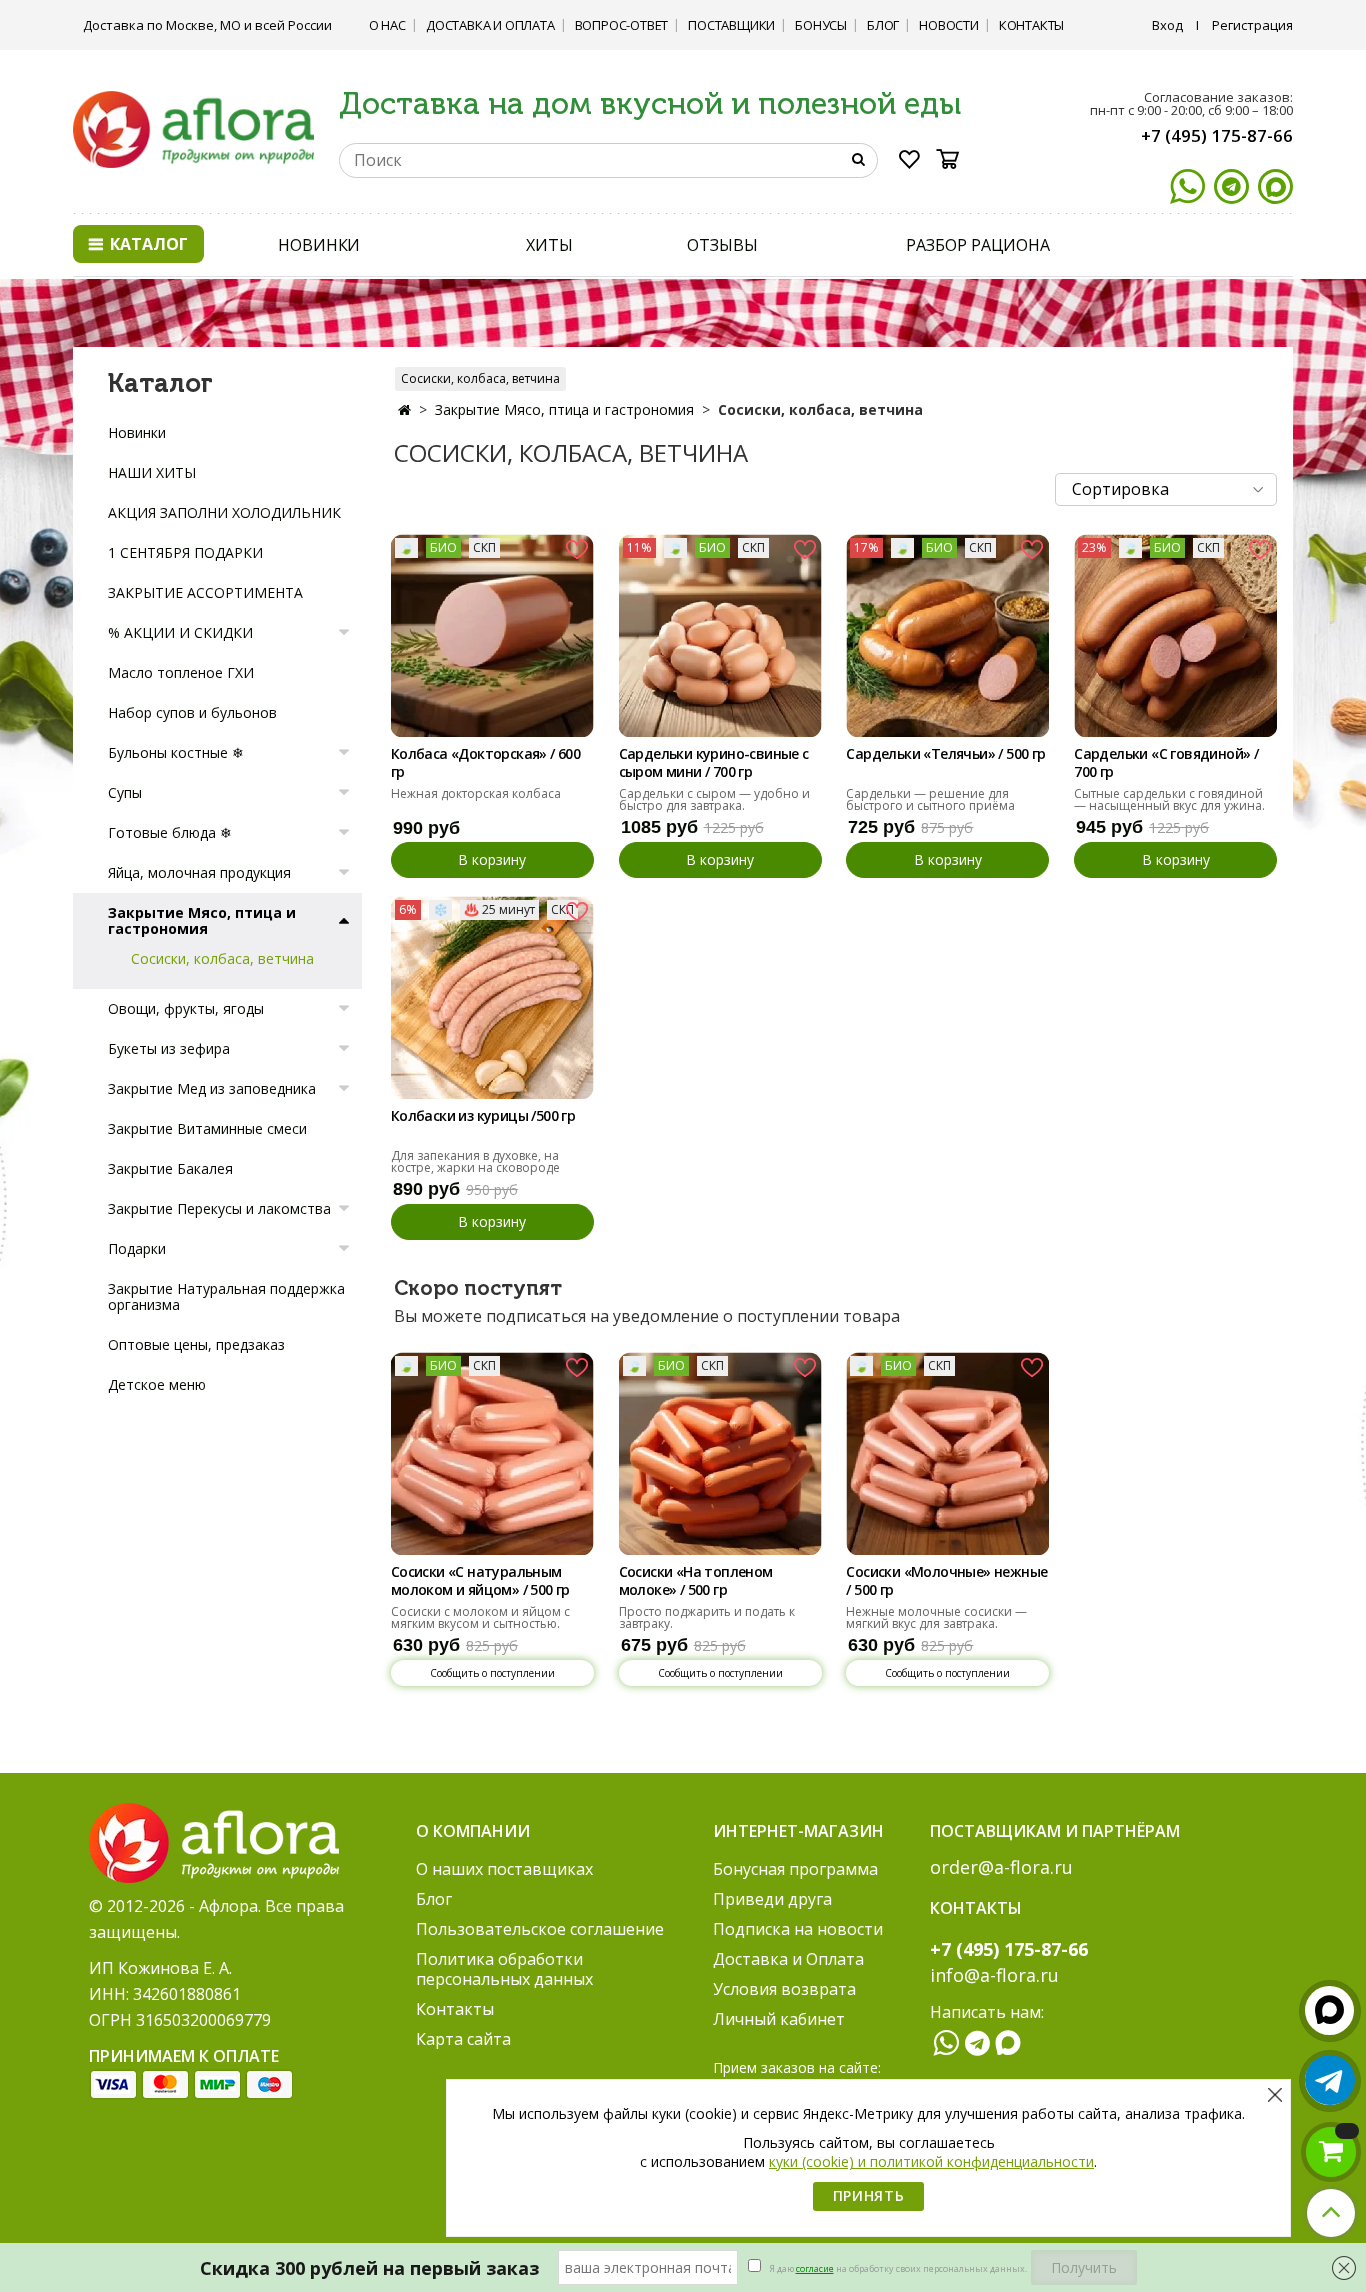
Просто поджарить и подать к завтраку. (707, 1617)
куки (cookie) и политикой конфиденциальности (931, 2161)
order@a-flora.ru (1001, 1867)
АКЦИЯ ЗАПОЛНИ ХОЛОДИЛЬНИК (224, 512)
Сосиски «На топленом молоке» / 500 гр (696, 1581)
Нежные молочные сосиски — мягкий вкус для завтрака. (936, 1617)
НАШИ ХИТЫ (152, 472)
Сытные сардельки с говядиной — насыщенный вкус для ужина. (1169, 799)
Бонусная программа (795, 1869)
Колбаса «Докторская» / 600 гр (485, 763)
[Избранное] (910, 163)
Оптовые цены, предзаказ (196, 1344)
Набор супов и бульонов (192, 712)
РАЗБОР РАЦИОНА (978, 245)
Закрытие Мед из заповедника (212, 1088)
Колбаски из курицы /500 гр (483, 1116)
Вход (1167, 25)
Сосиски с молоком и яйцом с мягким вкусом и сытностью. (480, 1617)
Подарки (137, 1248)
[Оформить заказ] (1331, 2152)
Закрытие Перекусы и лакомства (219, 1208)
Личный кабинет (779, 2019)
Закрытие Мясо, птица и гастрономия (564, 409)
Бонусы (821, 25)
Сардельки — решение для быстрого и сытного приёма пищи (930, 805)
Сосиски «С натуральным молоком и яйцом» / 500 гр (480, 1581)
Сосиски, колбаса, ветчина (480, 378)
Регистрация (1252, 25)
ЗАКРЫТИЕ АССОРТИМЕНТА (205, 592)
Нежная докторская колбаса (476, 793)
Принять (869, 2195)
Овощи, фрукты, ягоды (186, 1008)
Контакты (1031, 25)
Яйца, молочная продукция (199, 872)
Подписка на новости (798, 1929)
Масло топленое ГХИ (181, 672)
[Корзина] (954, 159)
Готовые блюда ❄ (170, 832)
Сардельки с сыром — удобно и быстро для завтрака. (714, 799)
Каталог (147, 244)
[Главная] (404, 409)
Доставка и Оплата (490, 25)
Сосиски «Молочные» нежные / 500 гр (946, 1581)
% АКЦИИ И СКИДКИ (180, 632)
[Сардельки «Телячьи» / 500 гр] (947, 635)
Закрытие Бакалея (170, 1168)
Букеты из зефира (169, 1048)
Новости (949, 25)
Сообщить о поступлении (492, 1673)
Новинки (137, 432)
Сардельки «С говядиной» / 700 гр (1166, 763)
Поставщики (731, 25)
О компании (473, 1831)
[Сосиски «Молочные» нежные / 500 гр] (947, 1453)
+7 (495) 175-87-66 (1217, 135)
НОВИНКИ (319, 245)
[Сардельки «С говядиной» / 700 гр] (1175, 635)
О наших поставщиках (504, 1869)
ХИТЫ (549, 245)
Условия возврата (784, 1989)
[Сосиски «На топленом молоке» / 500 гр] (720, 1453)
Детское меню (157, 1384)
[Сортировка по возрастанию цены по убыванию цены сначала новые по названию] (1166, 489)
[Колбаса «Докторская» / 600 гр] (492, 635)
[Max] (1275, 186)
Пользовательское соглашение (540, 1929)
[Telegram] (1231, 186)
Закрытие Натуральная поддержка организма (226, 1296)
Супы (125, 792)
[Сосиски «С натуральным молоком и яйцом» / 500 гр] (492, 1453)
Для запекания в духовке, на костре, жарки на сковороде (475, 1161)
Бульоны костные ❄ (176, 752)
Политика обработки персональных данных (504, 1969)
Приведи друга (772, 1899)
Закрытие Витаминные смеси (207, 1128)
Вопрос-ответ (622, 25)
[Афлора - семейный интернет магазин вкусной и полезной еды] (193, 128)
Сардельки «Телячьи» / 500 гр (945, 754)
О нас (387, 25)
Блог (883, 25)
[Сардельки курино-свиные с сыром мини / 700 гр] (720, 635)
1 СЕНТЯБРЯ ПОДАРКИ (185, 552)
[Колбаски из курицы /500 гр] (492, 997)
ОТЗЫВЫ (722, 245)
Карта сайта (463, 2039)
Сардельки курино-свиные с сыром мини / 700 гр (714, 763)
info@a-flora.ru (994, 1975)
